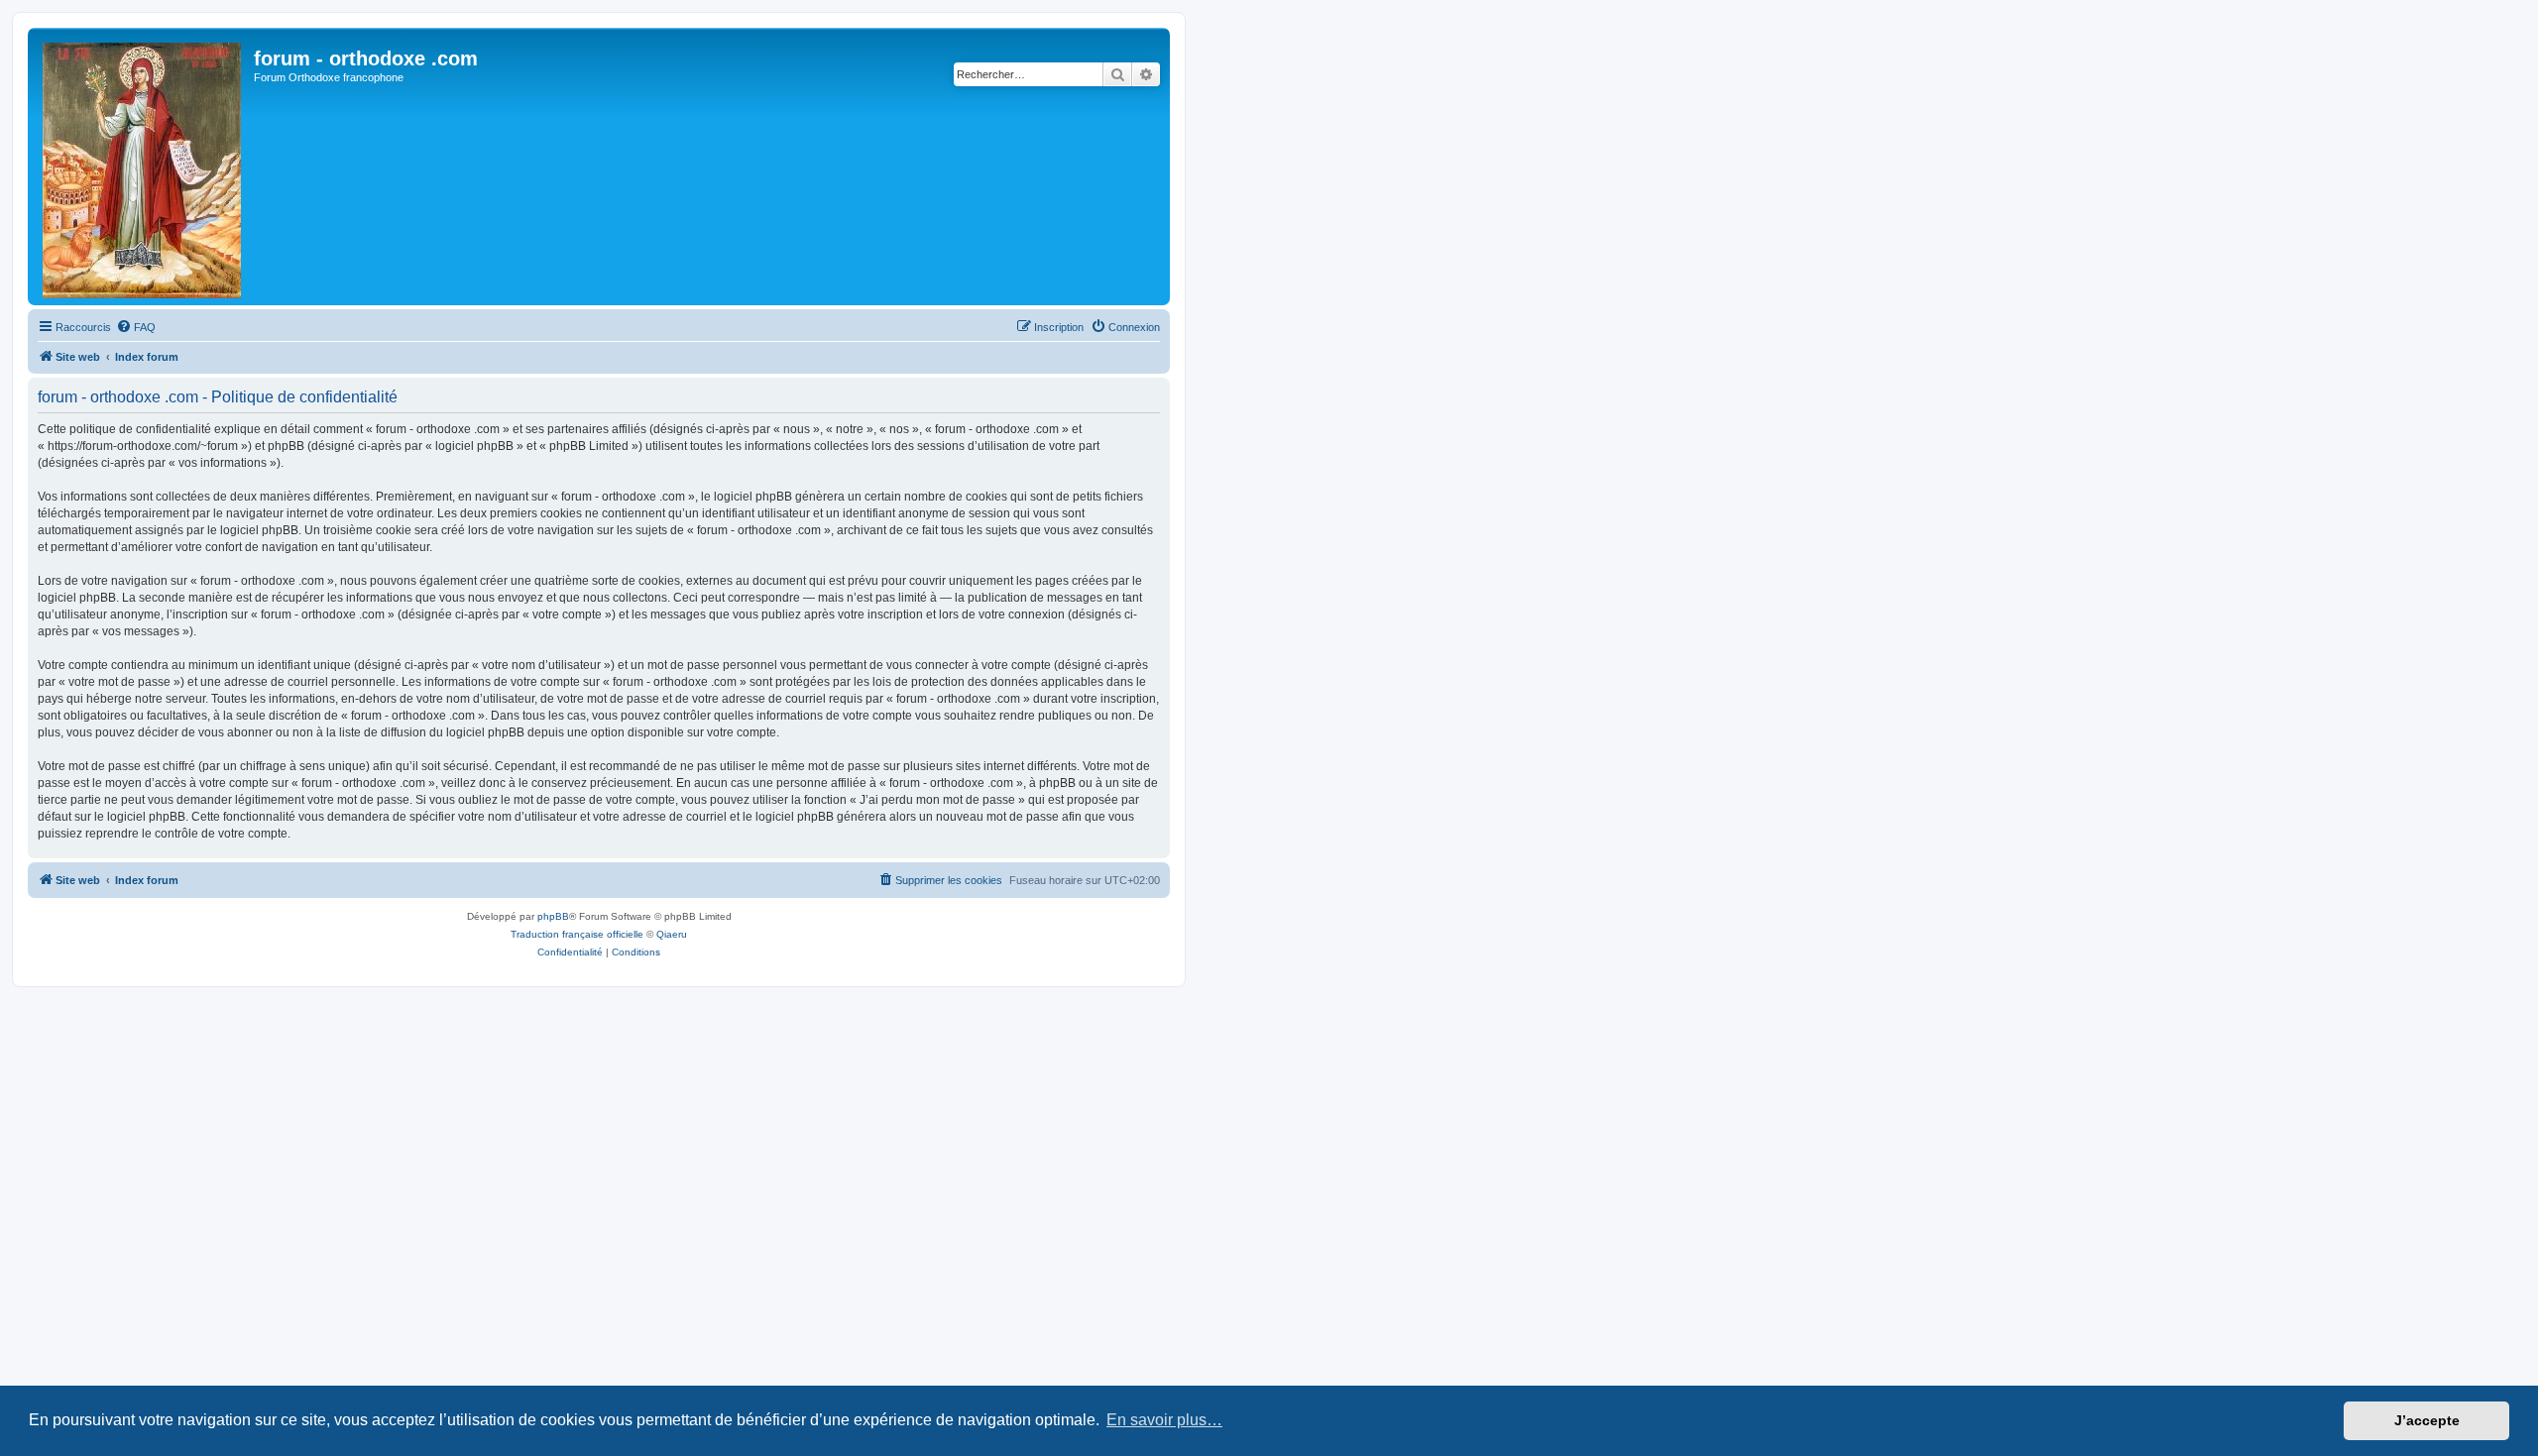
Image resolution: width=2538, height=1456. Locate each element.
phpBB (553, 916)
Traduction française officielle (577, 934)
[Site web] (143, 167)
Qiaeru (672, 934)
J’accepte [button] (2427, 1420)
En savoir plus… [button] (1164, 1420)
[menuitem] (136, 327)
